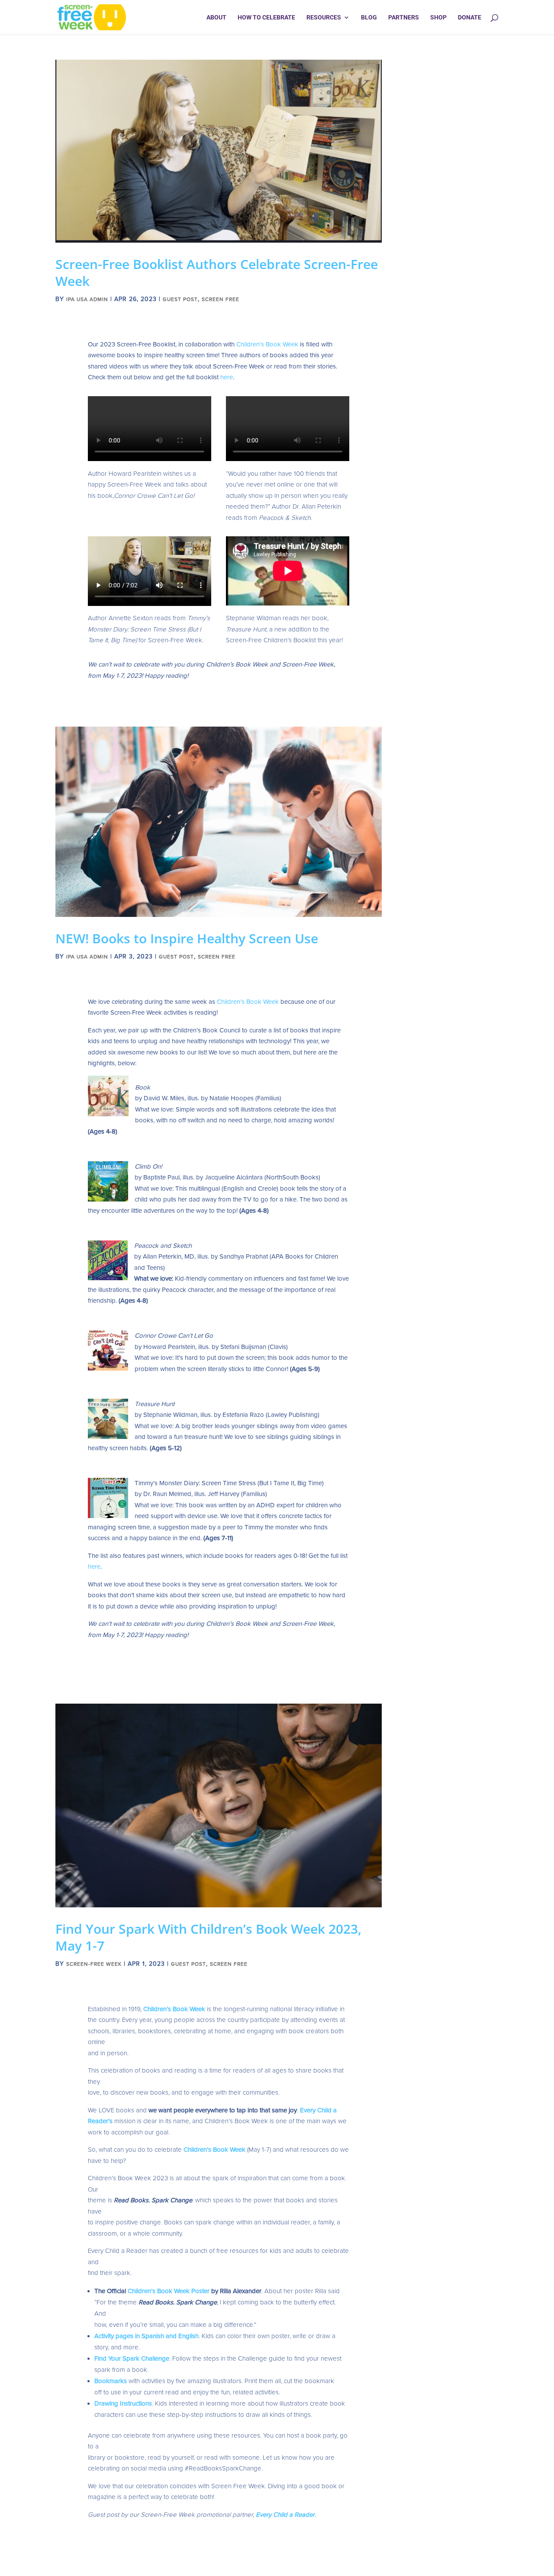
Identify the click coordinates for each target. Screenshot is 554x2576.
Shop (438, 18)
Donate (470, 18)
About (216, 18)
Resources (324, 18)
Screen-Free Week (94, 1964)
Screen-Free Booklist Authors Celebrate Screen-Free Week (217, 272)
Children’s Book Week (267, 344)
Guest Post (180, 299)
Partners (404, 18)
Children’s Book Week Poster (169, 2291)
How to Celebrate (266, 18)
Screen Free (221, 299)
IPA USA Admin (87, 299)
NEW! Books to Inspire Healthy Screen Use (187, 938)
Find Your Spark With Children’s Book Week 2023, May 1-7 (208, 1937)
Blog (369, 18)
